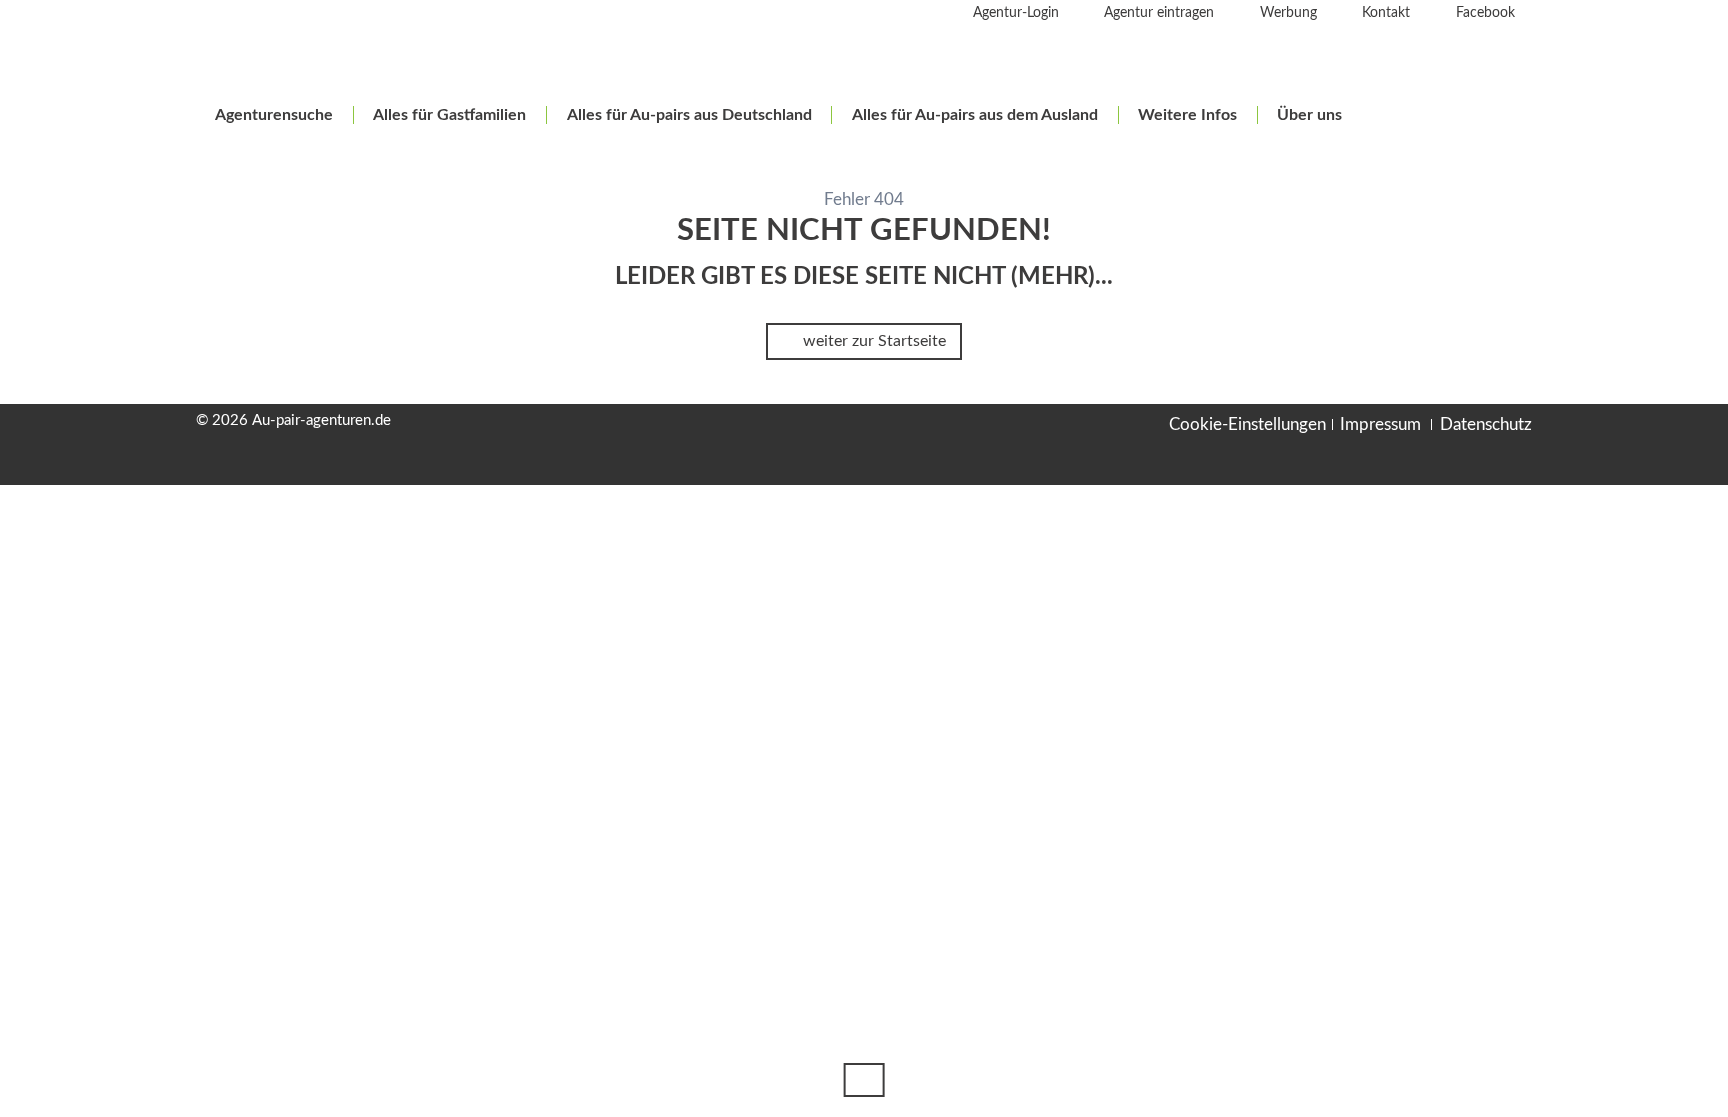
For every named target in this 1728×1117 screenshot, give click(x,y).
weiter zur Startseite (872, 341)
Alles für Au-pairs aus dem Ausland (975, 115)
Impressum (1380, 424)
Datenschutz (1486, 424)
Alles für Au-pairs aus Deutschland (689, 115)
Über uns (1309, 115)
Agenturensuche (274, 115)
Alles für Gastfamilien (449, 115)
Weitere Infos (1187, 115)
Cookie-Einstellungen (1247, 424)
